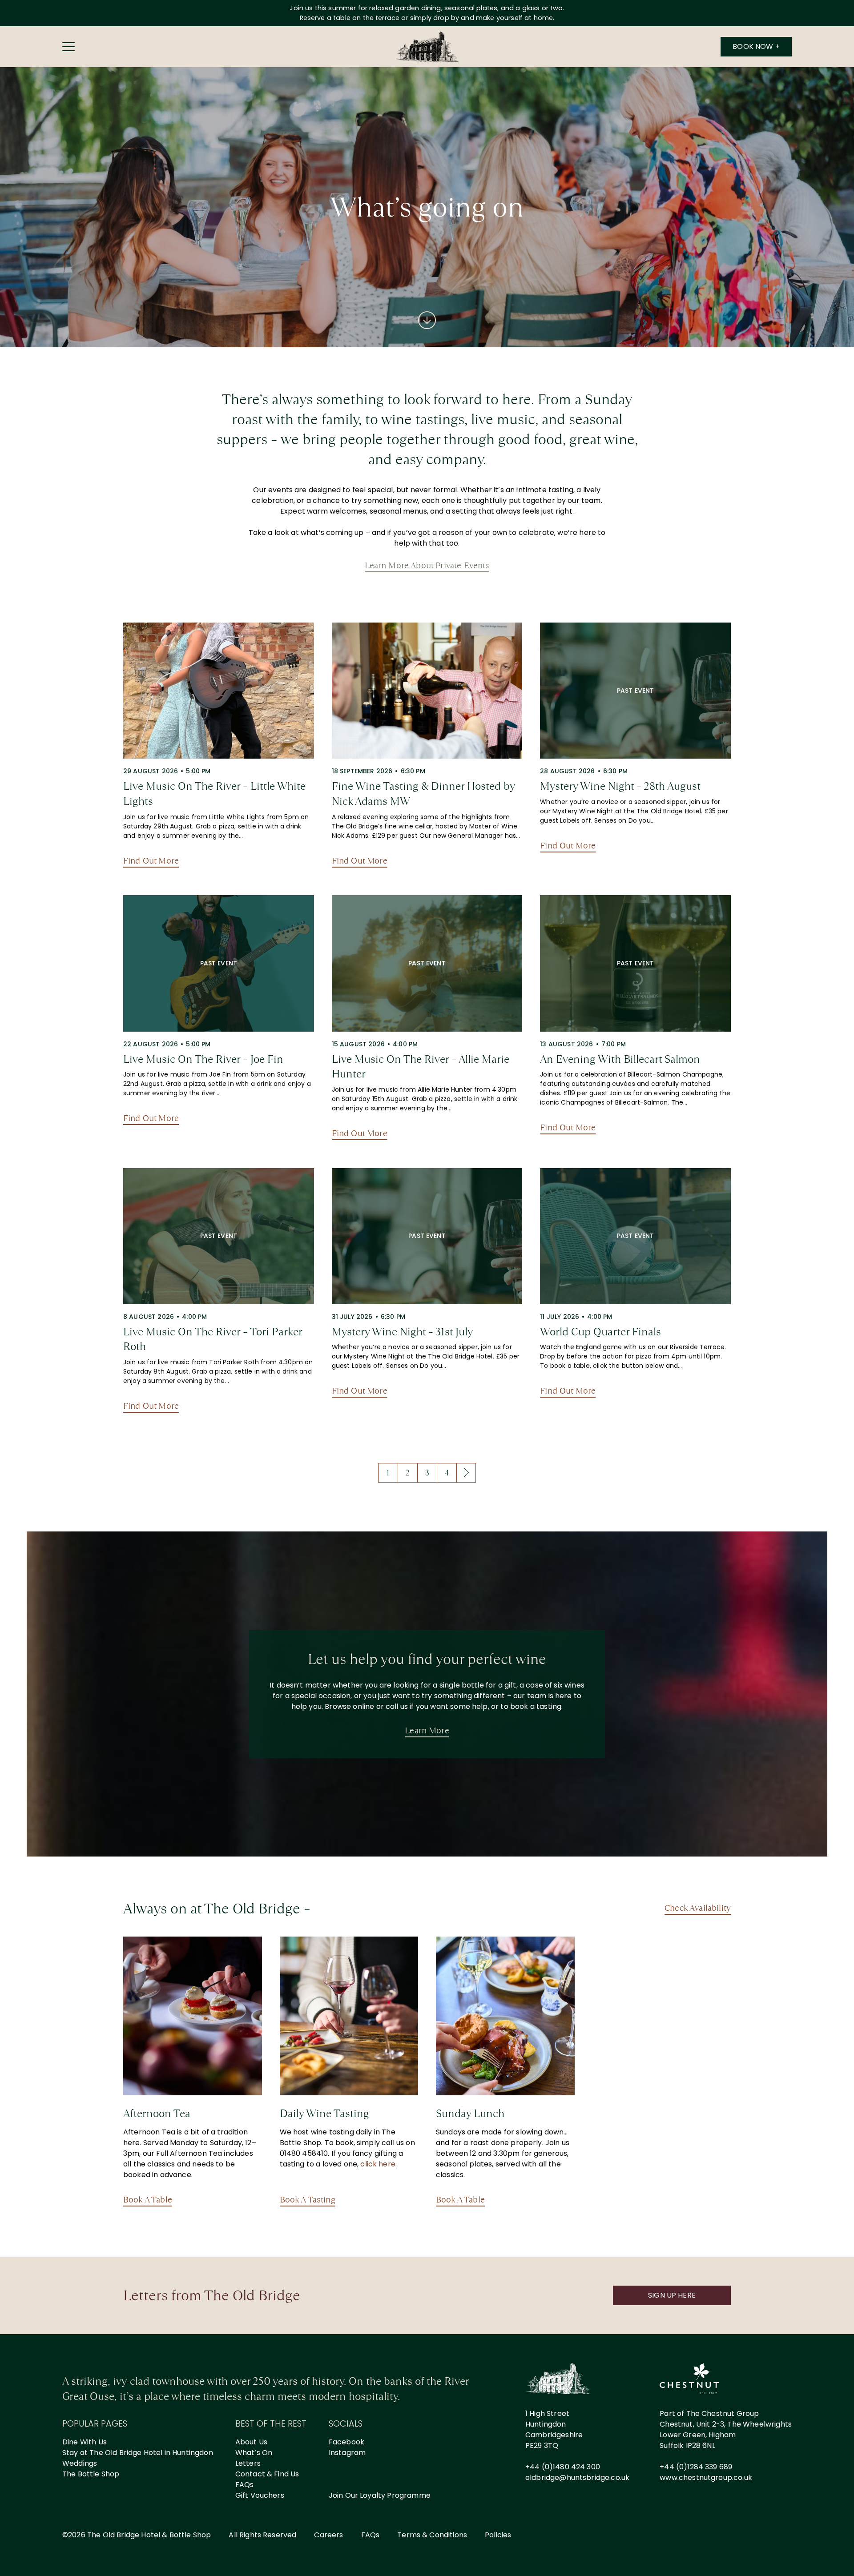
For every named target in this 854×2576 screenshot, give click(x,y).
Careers (328, 2535)
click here (378, 2164)
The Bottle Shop (91, 2474)
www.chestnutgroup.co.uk (706, 2478)
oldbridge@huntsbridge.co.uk (577, 2478)
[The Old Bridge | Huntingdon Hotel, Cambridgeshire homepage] (427, 47)
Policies (498, 2535)
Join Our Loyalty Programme (380, 2495)
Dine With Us (85, 2442)
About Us (251, 2442)
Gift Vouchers (260, 2495)
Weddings (80, 2463)
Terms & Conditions (432, 2535)
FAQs (245, 2485)
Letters (248, 2463)
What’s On (254, 2453)
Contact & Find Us (267, 2474)
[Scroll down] (427, 320)
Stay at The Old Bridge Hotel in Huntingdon (138, 2453)
